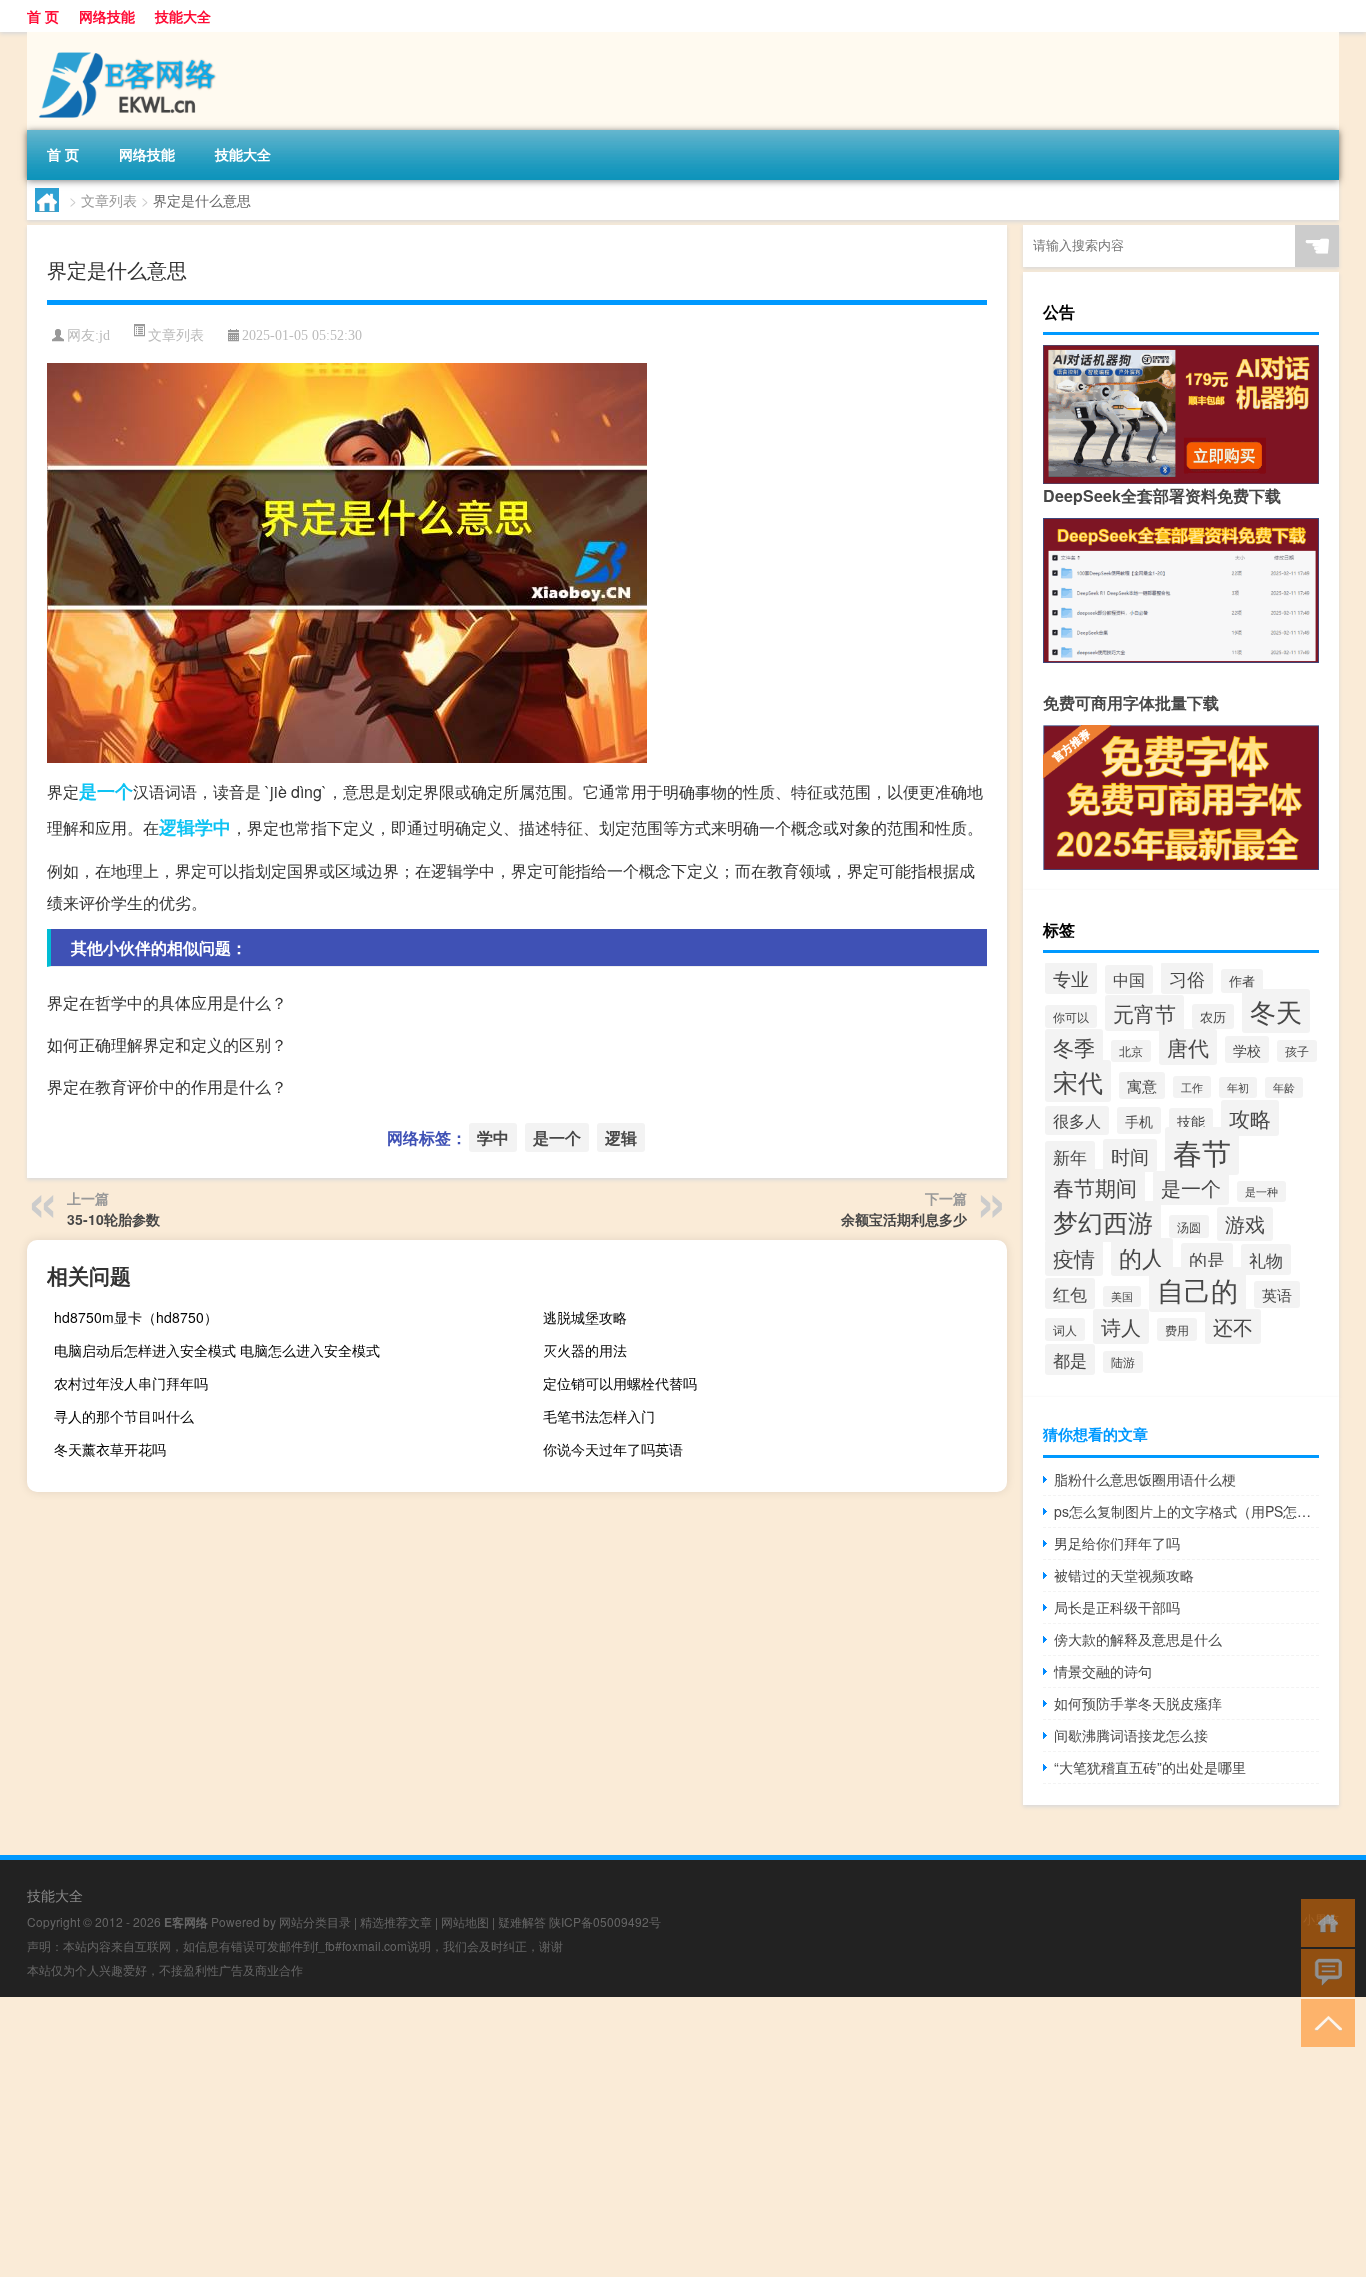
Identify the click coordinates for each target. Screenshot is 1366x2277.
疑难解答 (522, 1921)
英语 (1277, 1294)
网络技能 (107, 16)
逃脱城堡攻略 (585, 1317)
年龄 (1284, 1087)
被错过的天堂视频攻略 (1124, 1575)
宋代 (1078, 1081)
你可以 (1071, 1016)
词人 (1065, 1329)
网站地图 (465, 1921)
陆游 (1123, 1362)
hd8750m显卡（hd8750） (136, 1317)
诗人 (1121, 1326)
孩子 (1297, 1051)
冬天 (1276, 1011)
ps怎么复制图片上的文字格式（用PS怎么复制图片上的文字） (1186, 1511)
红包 (1070, 1293)
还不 (1233, 1326)
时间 (1130, 1155)
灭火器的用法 (585, 1350)
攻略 (1250, 1118)
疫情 (1074, 1258)
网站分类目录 (315, 1921)
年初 (1238, 1087)
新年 (1070, 1156)
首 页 (43, 16)
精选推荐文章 (396, 1921)
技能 (1191, 1121)
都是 (1070, 1359)
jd (104, 335)
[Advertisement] (600, 2137)
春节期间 (1095, 1187)
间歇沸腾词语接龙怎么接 (1131, 1735)
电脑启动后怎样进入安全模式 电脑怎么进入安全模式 (217, 1350)
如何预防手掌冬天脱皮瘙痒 (1138, 1703)
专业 (1071, 978)
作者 (1242, 981)
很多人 (1077, 1120)
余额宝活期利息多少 (904, 1219)
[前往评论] (1323, 1971)
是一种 (1261, 1191)
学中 (213, 827)
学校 (1247, 1049)
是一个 (106, 791)
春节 (1202, 1151)
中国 (1129, 979)
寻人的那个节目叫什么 (124, 1416)
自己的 (1197, 1289)
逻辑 (177, 827)
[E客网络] (132, 39)
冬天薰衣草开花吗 (110, 1449)
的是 (1207, 1259)
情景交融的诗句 (1103, 1671)
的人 (1142, 1257)
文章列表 (109, 200)
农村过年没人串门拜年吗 (131, 1383)
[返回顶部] (1323, 2021)
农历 (1213, 1016)
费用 (1177, 1329)
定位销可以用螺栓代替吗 (620, 1383)
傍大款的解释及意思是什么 (1138, 1639)
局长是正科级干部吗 (1117, 1607)
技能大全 (183, 16)
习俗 (1187, 978)
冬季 (1074, 1047)
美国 (1122, 1296)
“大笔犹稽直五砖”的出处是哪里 (1150, 1767)
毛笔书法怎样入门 (599, 1416)
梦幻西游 (1103, 1221)
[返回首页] (1323, 1921)
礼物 (1266, 1259)
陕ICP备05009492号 (605, 1921)
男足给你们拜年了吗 (1117, 1543)
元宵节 (1144, 1013)
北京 (1131, 1051)
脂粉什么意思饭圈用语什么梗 (1145, 1479)
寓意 (1142, 1085)
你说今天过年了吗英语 (613, 1449)
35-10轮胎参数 (113, 1219)
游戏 (1245, 1224)
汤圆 (1189, 1226)
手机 (1139, 1120)
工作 (1192, 1087)
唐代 (1188, 1047)
